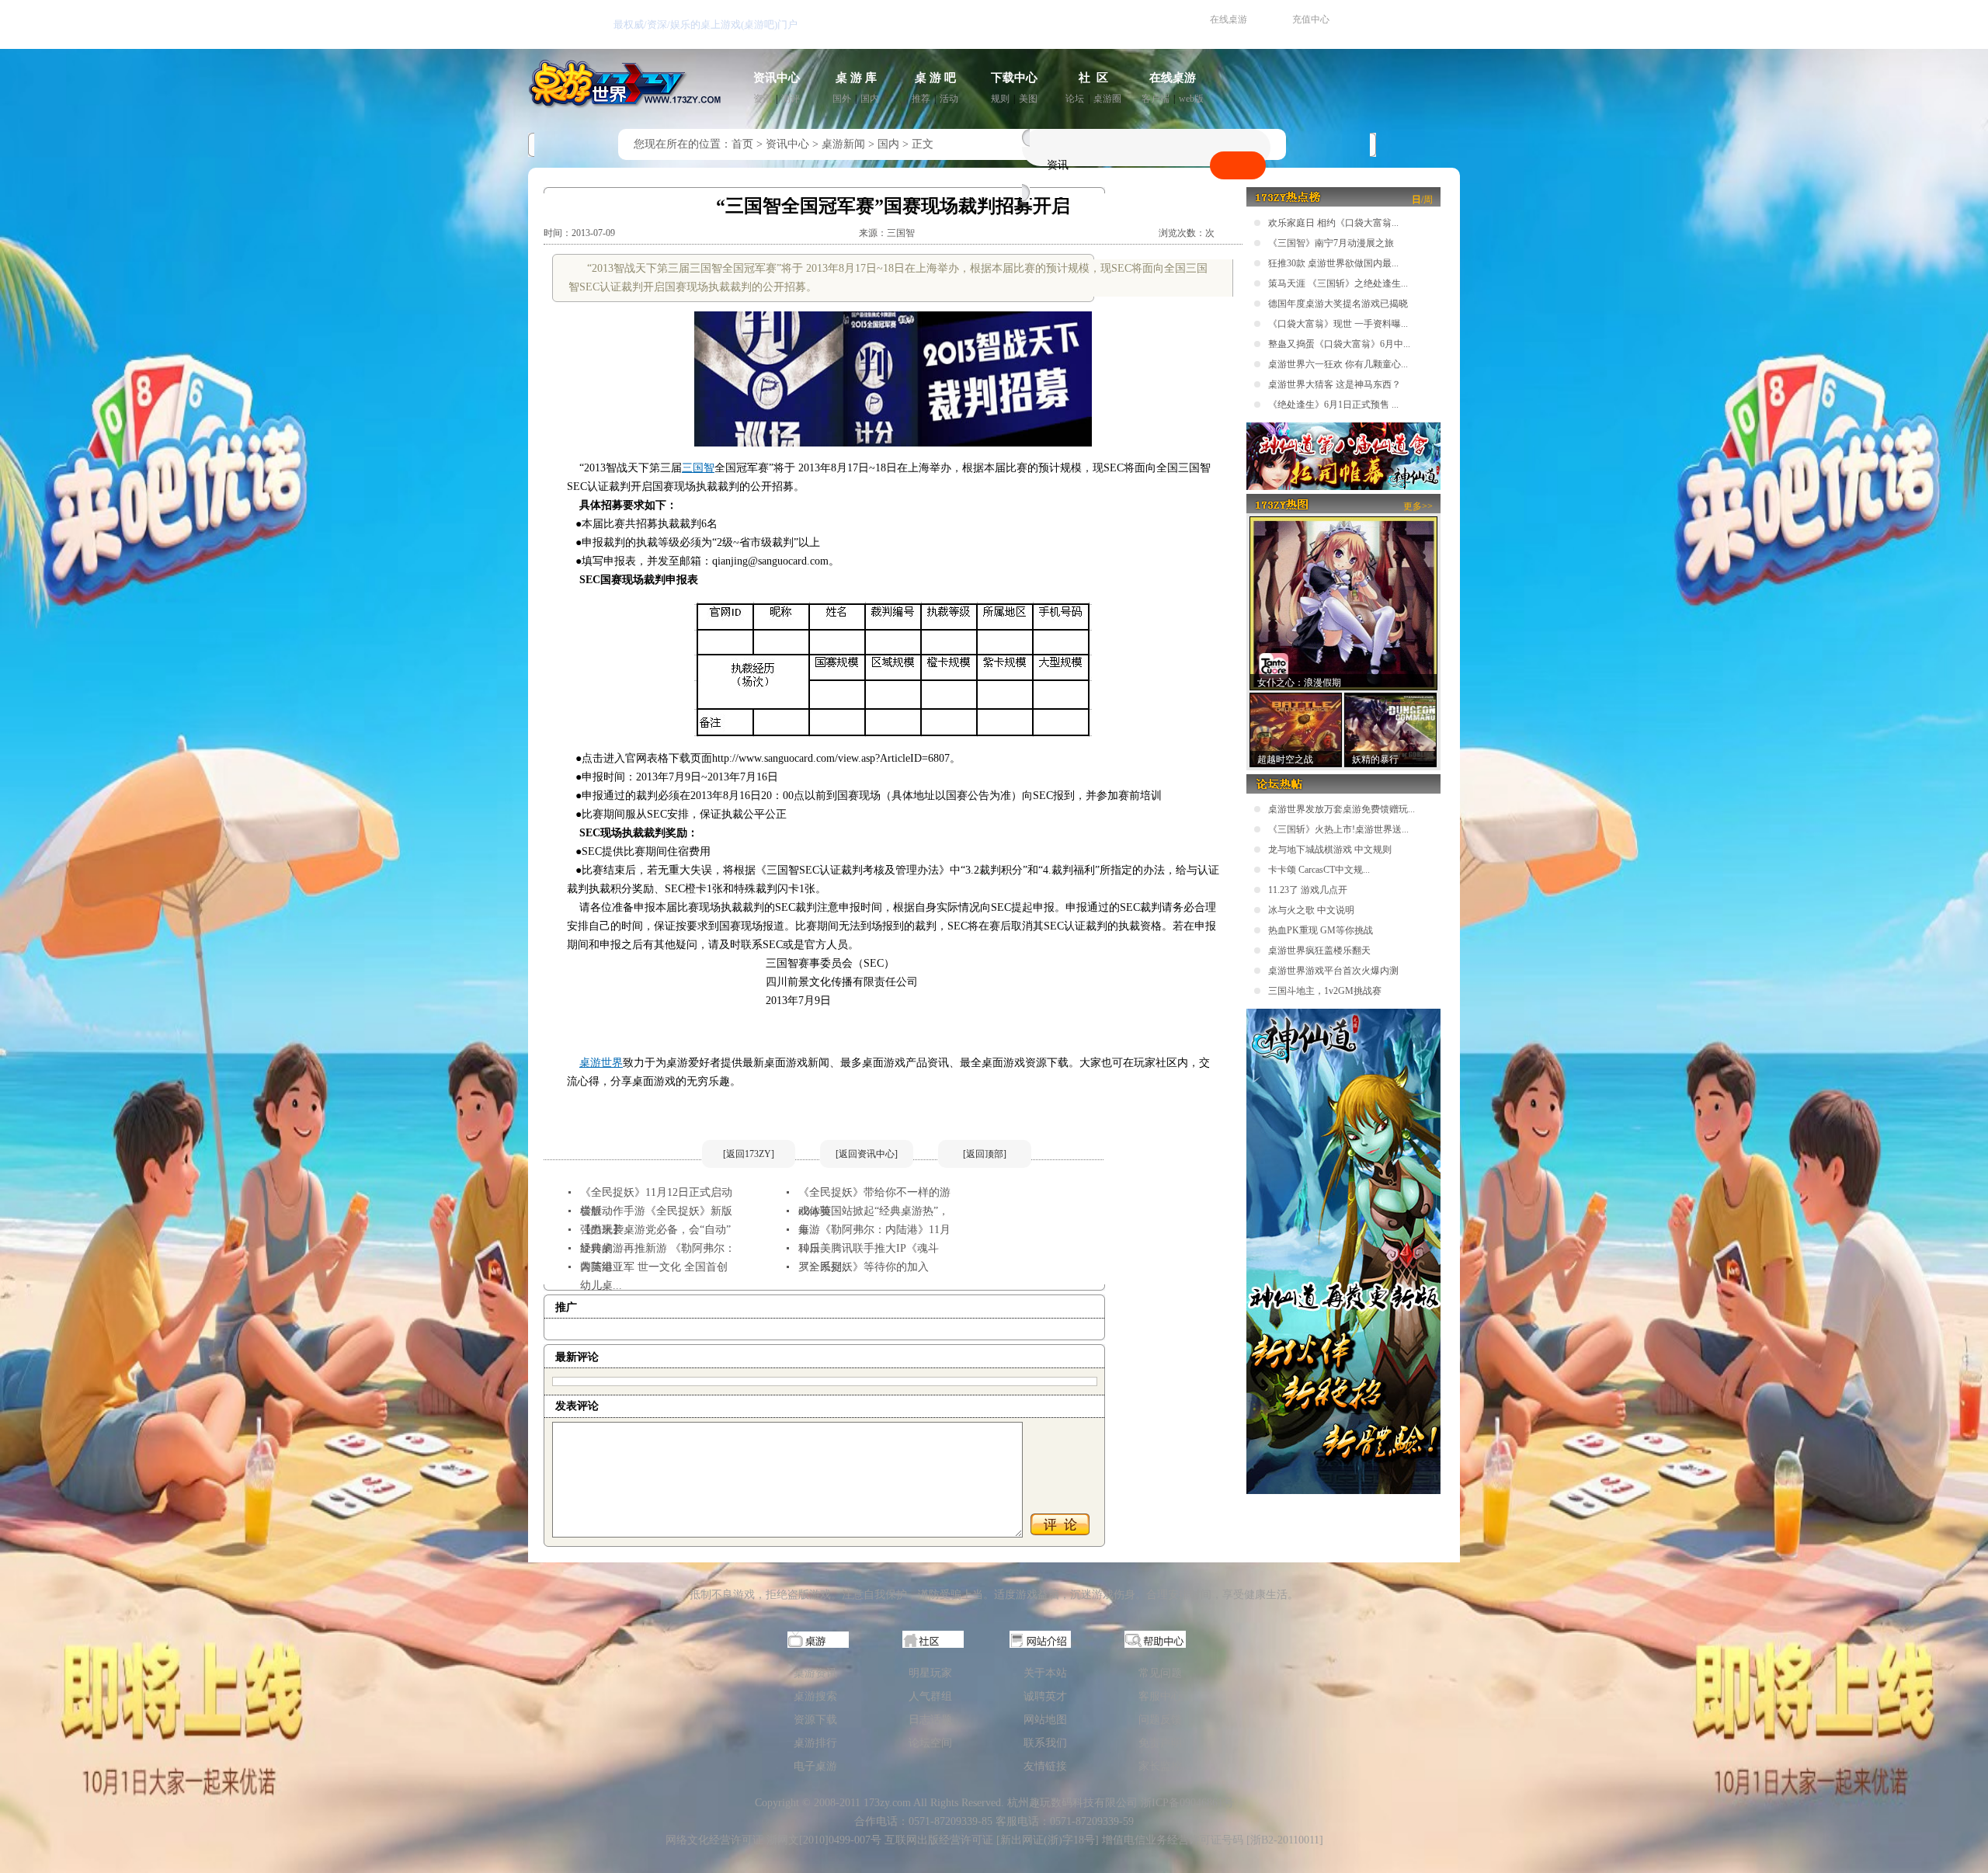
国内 (870, 99)
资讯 (763, 99)
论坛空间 (930, 1743)
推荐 (921, 99)
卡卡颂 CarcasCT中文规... (1319, 870)
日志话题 (930, 1720)
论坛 (1075, 99)
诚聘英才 (1045, 1696)
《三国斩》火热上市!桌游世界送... (1338, 829)
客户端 (1156, 99)
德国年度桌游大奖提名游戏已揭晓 (1338, 304)
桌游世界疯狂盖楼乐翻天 (1319, 950)
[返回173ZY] (749, 1154)
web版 (1191, 99)
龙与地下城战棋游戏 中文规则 (1330, 850)
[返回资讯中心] (867, 1154)
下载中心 (1014, 78)
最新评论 (577, 1357)
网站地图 (1045, 1720)
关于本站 (1045, 1673)
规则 (1000, 99)
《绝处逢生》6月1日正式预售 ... (1333, 405)
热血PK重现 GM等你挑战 (1321, 930)
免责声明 (1160, 1743)
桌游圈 (1107, 99)
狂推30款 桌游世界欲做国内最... (1333, 263)
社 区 (1093, 78)
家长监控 (1160, 1766)
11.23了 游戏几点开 (1308, 890)
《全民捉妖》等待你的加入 (864, 1267)
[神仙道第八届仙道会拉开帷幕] (1343, 487)
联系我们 (1045, 1743)
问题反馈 (1160, 1720)
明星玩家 (930, 1673)
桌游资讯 (815, 1673)
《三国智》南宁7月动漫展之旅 (1331, 243)
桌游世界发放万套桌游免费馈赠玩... (1342, 809)
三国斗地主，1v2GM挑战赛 (1325, 991)
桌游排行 (815, 1743)
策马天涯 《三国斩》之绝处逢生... (1338, 283)
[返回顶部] (985, 1154)
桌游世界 (601, 1063)
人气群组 (930, 1696)
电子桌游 (815, 1766)
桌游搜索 (815, 1696)
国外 (842, 99)
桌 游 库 (856, 78)
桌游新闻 (843, 144)
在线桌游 (1229, 19)
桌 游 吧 (935, 78)
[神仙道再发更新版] (1343, 1491)
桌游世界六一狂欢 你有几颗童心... (1338, 364)
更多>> (1418, 506)
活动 (949, 99)
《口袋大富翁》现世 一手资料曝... (1338, 324)
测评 (791, 99)
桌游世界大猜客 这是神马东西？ (1335, 384)
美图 (1028, 99)
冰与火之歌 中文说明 (1311, 910)
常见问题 (1160, 1673)
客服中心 (1160, 1696)
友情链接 (1045, 1766)
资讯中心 (777, 78)
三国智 (698, 468)
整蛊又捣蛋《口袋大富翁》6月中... (1339, 344)
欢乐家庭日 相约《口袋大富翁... (1333, 223)
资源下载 (815, 1720)
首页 (742, 144)
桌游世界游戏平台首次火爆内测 (1333, 971)
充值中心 (1311, 19)
